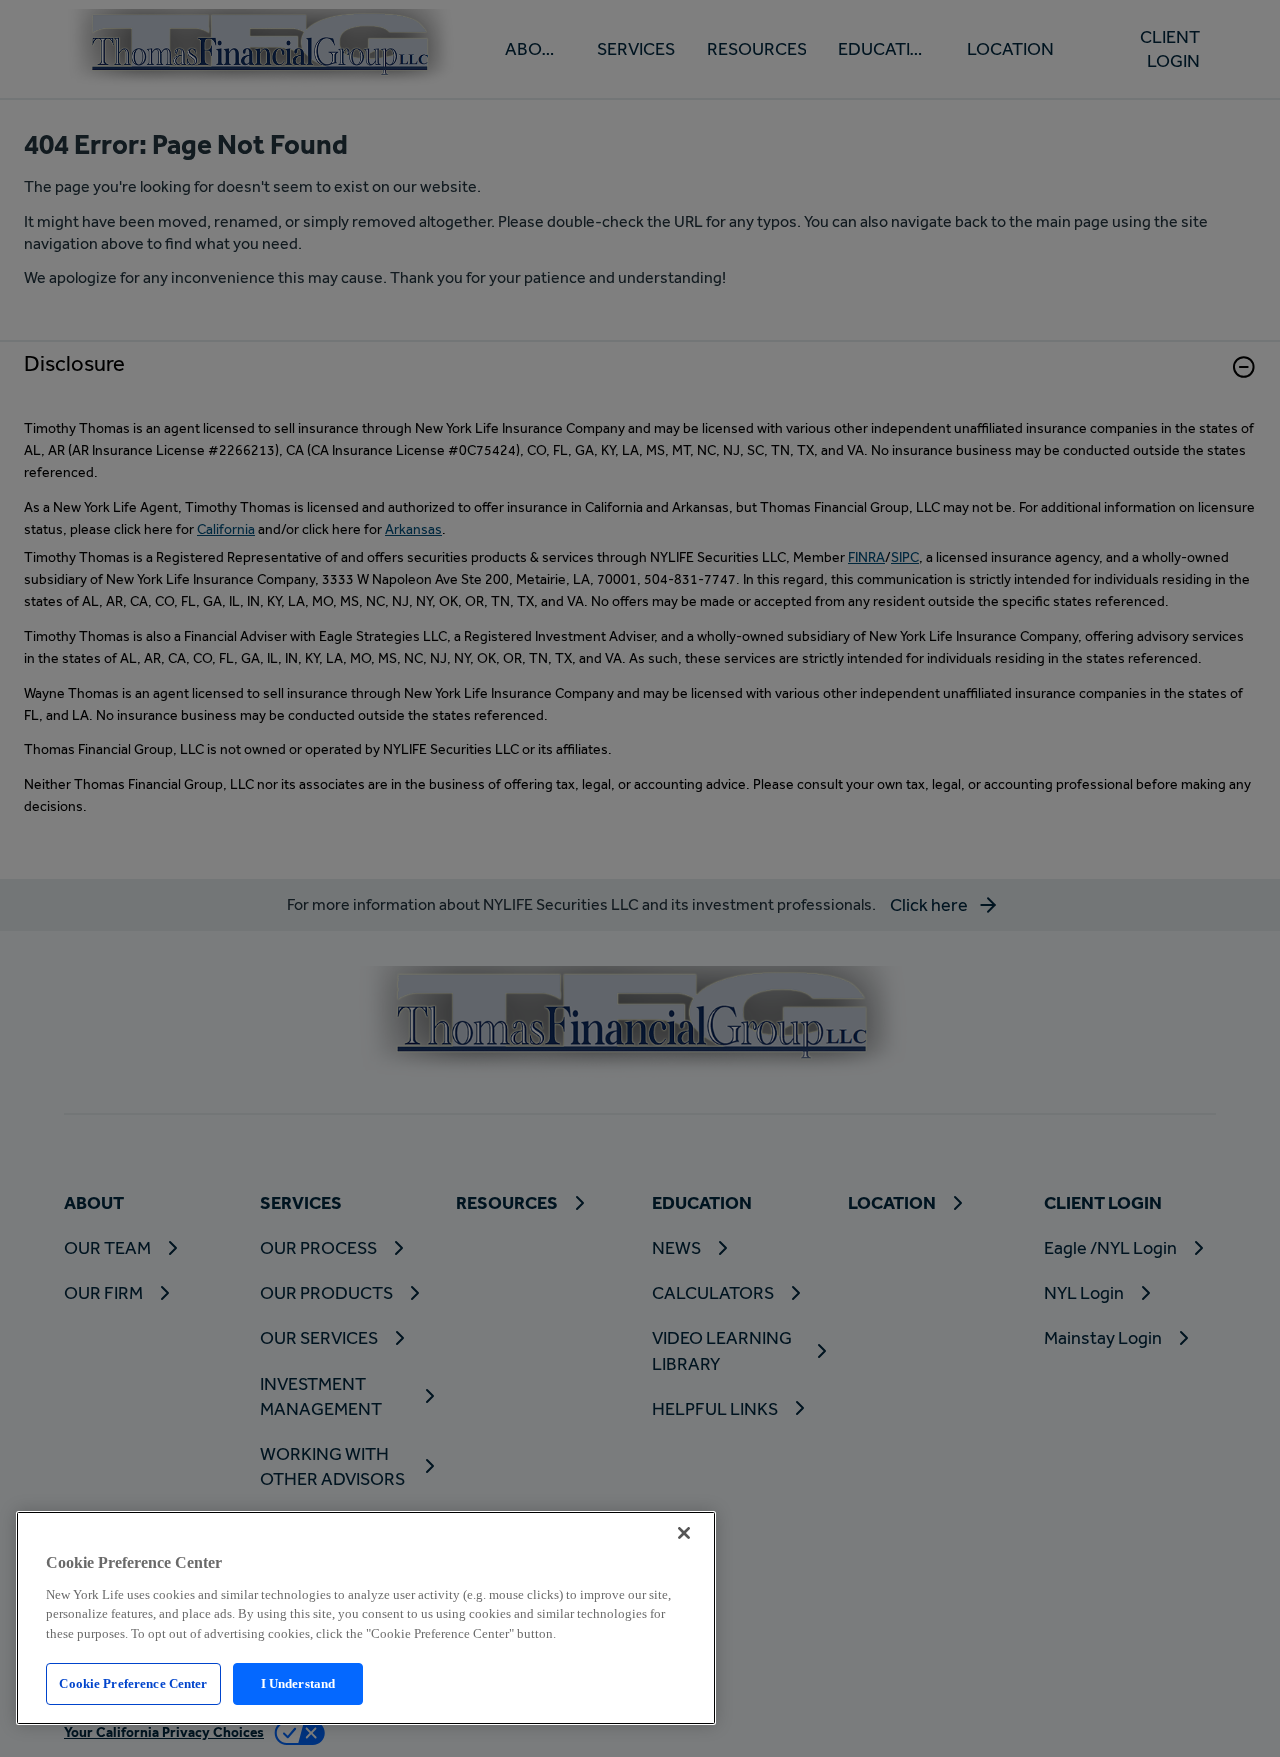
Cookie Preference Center (133, 1683)
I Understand (298, 1683)
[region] (366, 1618)
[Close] (684, 1533)
